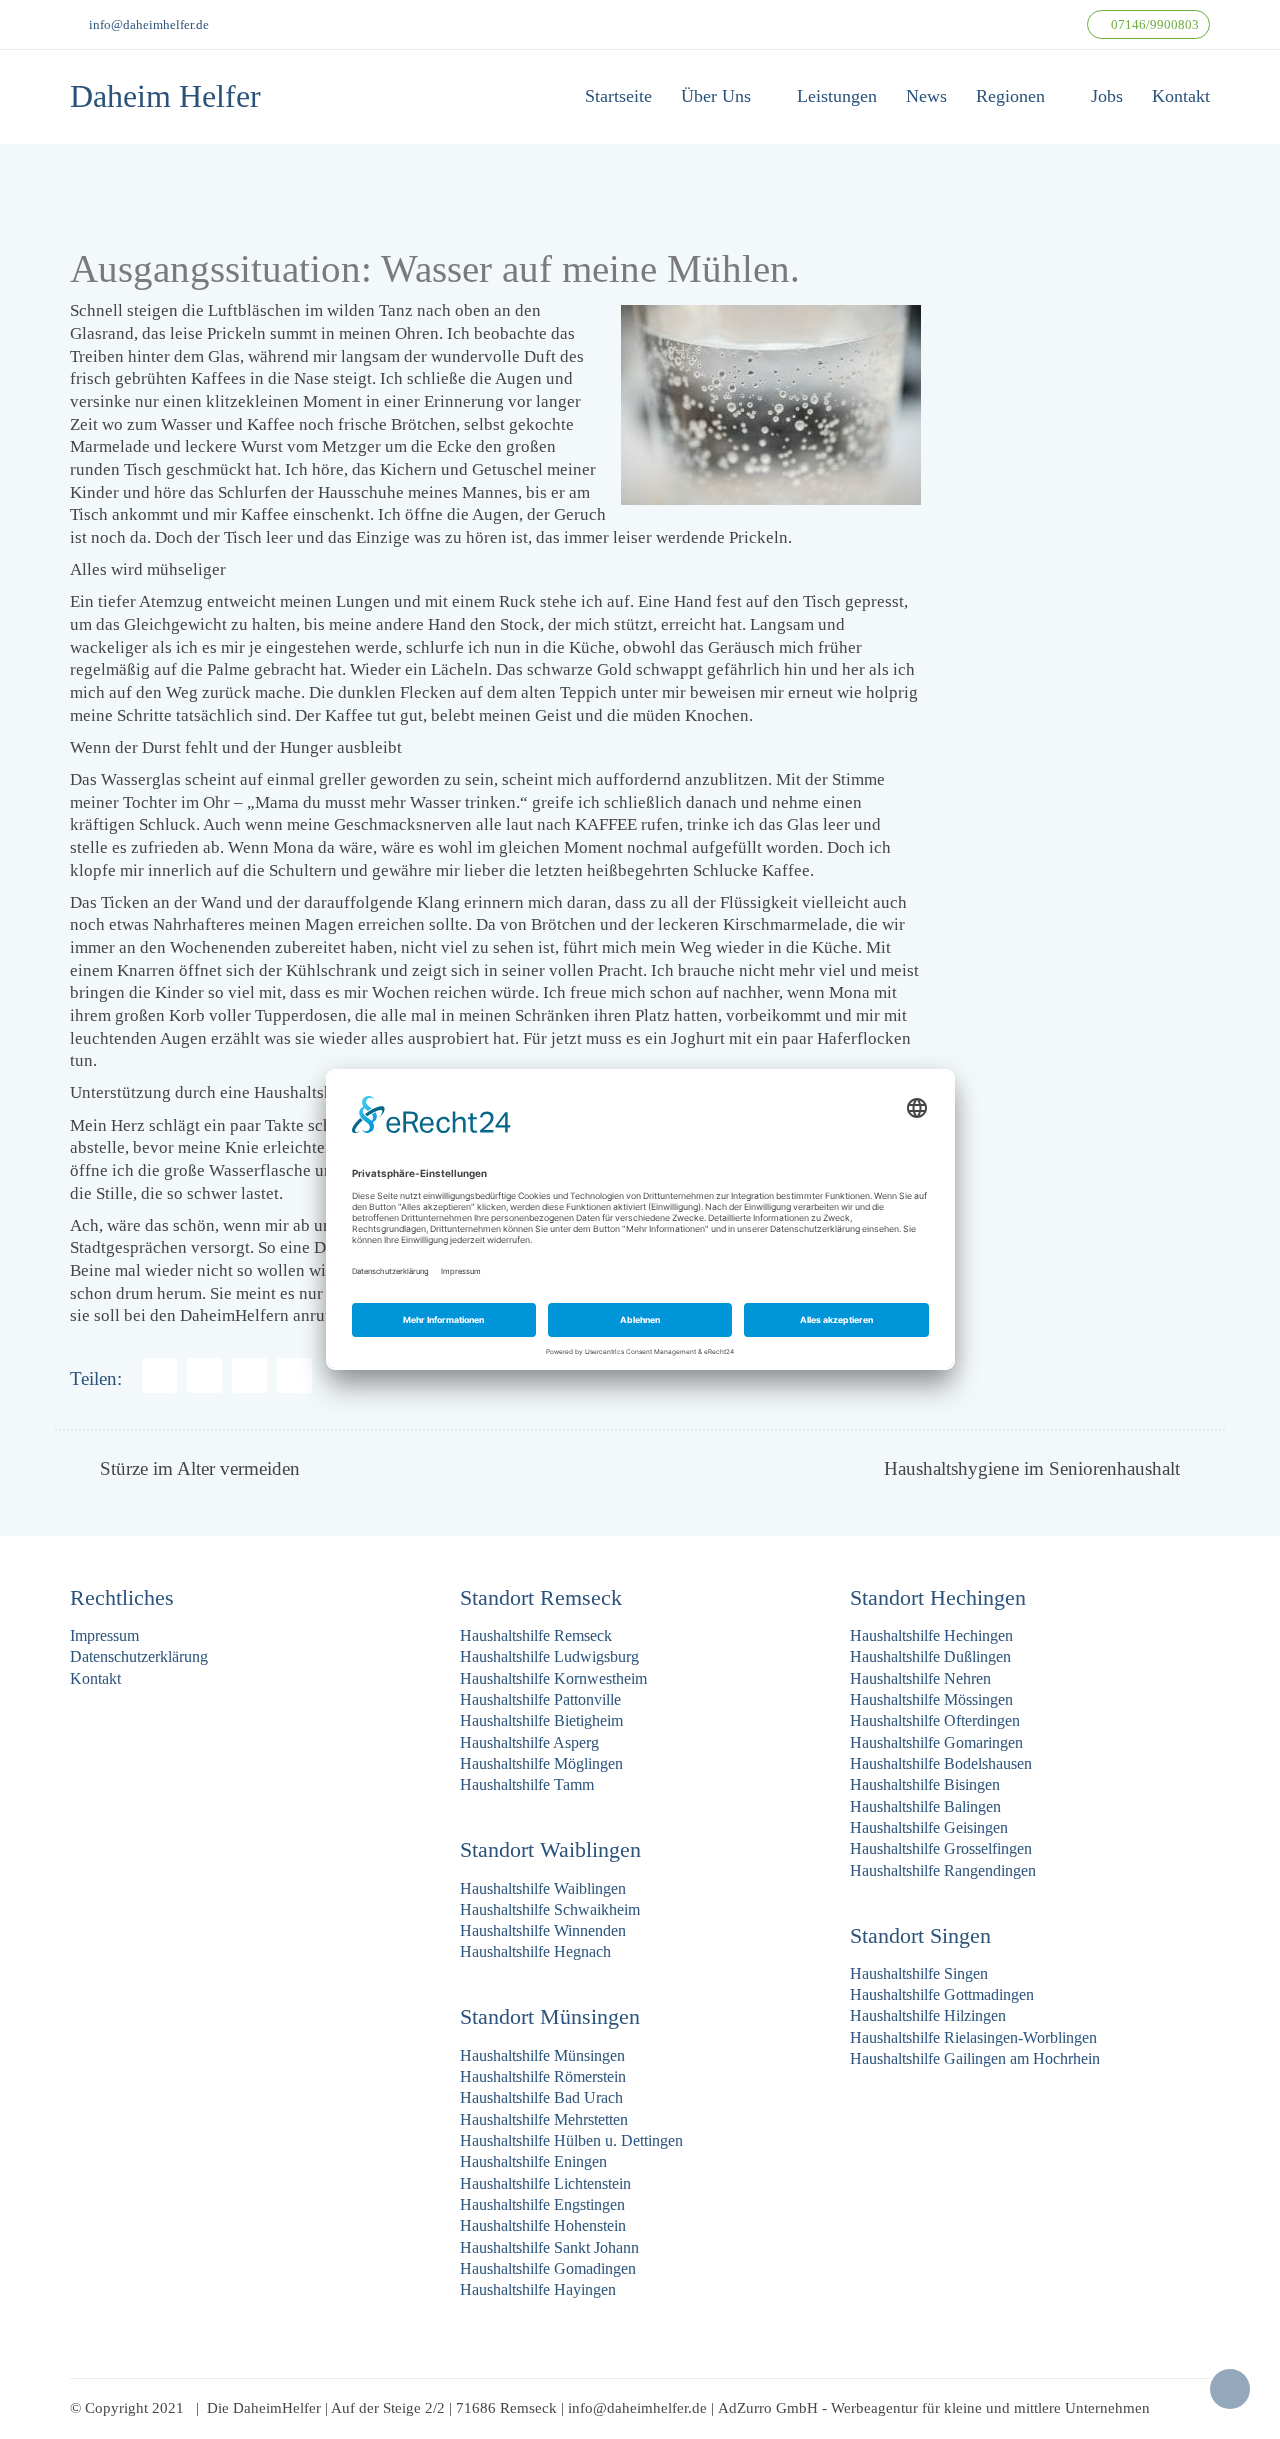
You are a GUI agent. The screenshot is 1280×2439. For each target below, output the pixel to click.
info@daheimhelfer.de (149, 24)
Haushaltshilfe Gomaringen (936, 1742)
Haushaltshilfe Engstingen (542, 2204)
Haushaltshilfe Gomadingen (548, 2268)
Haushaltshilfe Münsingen (542, 2055)
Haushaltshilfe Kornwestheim (553, 1678)
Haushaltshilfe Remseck (536, 1635)
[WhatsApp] (204, 1375)
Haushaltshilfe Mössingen (931, 1699)
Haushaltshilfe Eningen (533, 2161)
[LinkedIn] (294, 1375)
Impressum (104, 1635)
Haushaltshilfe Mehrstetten (544, 2119)
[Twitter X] (249, 1375)
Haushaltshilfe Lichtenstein (545, 2183)
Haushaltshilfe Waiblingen (543, 1888)
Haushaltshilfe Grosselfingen (941, 1848)
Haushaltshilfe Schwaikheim (550, 1909)
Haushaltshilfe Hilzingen (928, 2015)
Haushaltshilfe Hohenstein (543, 2225)
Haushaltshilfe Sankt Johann (549, 2247)
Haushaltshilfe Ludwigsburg (549, 1656)
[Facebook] (159, 1375)
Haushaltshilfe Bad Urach (541, 2097)
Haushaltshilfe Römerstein (543, 2076)
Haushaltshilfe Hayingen (538, 2289)
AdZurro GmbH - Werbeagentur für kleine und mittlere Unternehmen (934, 2408)
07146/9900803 (1153, 24)
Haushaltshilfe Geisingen (929, 1827)
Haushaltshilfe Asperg (529, 1742)
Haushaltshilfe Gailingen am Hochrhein (975, 2058)
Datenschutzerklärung (139, 1656)
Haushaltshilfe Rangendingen (943, 1870)
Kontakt (95, 1678)
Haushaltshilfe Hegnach (535, 1951)
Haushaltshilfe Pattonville (540, 1699)
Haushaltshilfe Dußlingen (930, 1656)
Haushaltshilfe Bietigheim (541, 1720)
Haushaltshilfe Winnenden (543, 1930)
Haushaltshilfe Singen (919, 1973)
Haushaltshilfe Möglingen (541, 1763)
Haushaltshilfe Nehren (920, 1678)
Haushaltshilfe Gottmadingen (942, 1994)
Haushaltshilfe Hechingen (931, 1635)
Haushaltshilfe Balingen (925, 1806)
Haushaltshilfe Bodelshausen (941, 1763)
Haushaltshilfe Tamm (527, 1784)
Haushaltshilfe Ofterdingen (935, 1720)
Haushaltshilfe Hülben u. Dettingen (571, 2140)
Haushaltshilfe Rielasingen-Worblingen (973, 2037)
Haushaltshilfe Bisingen (925, 1784)
